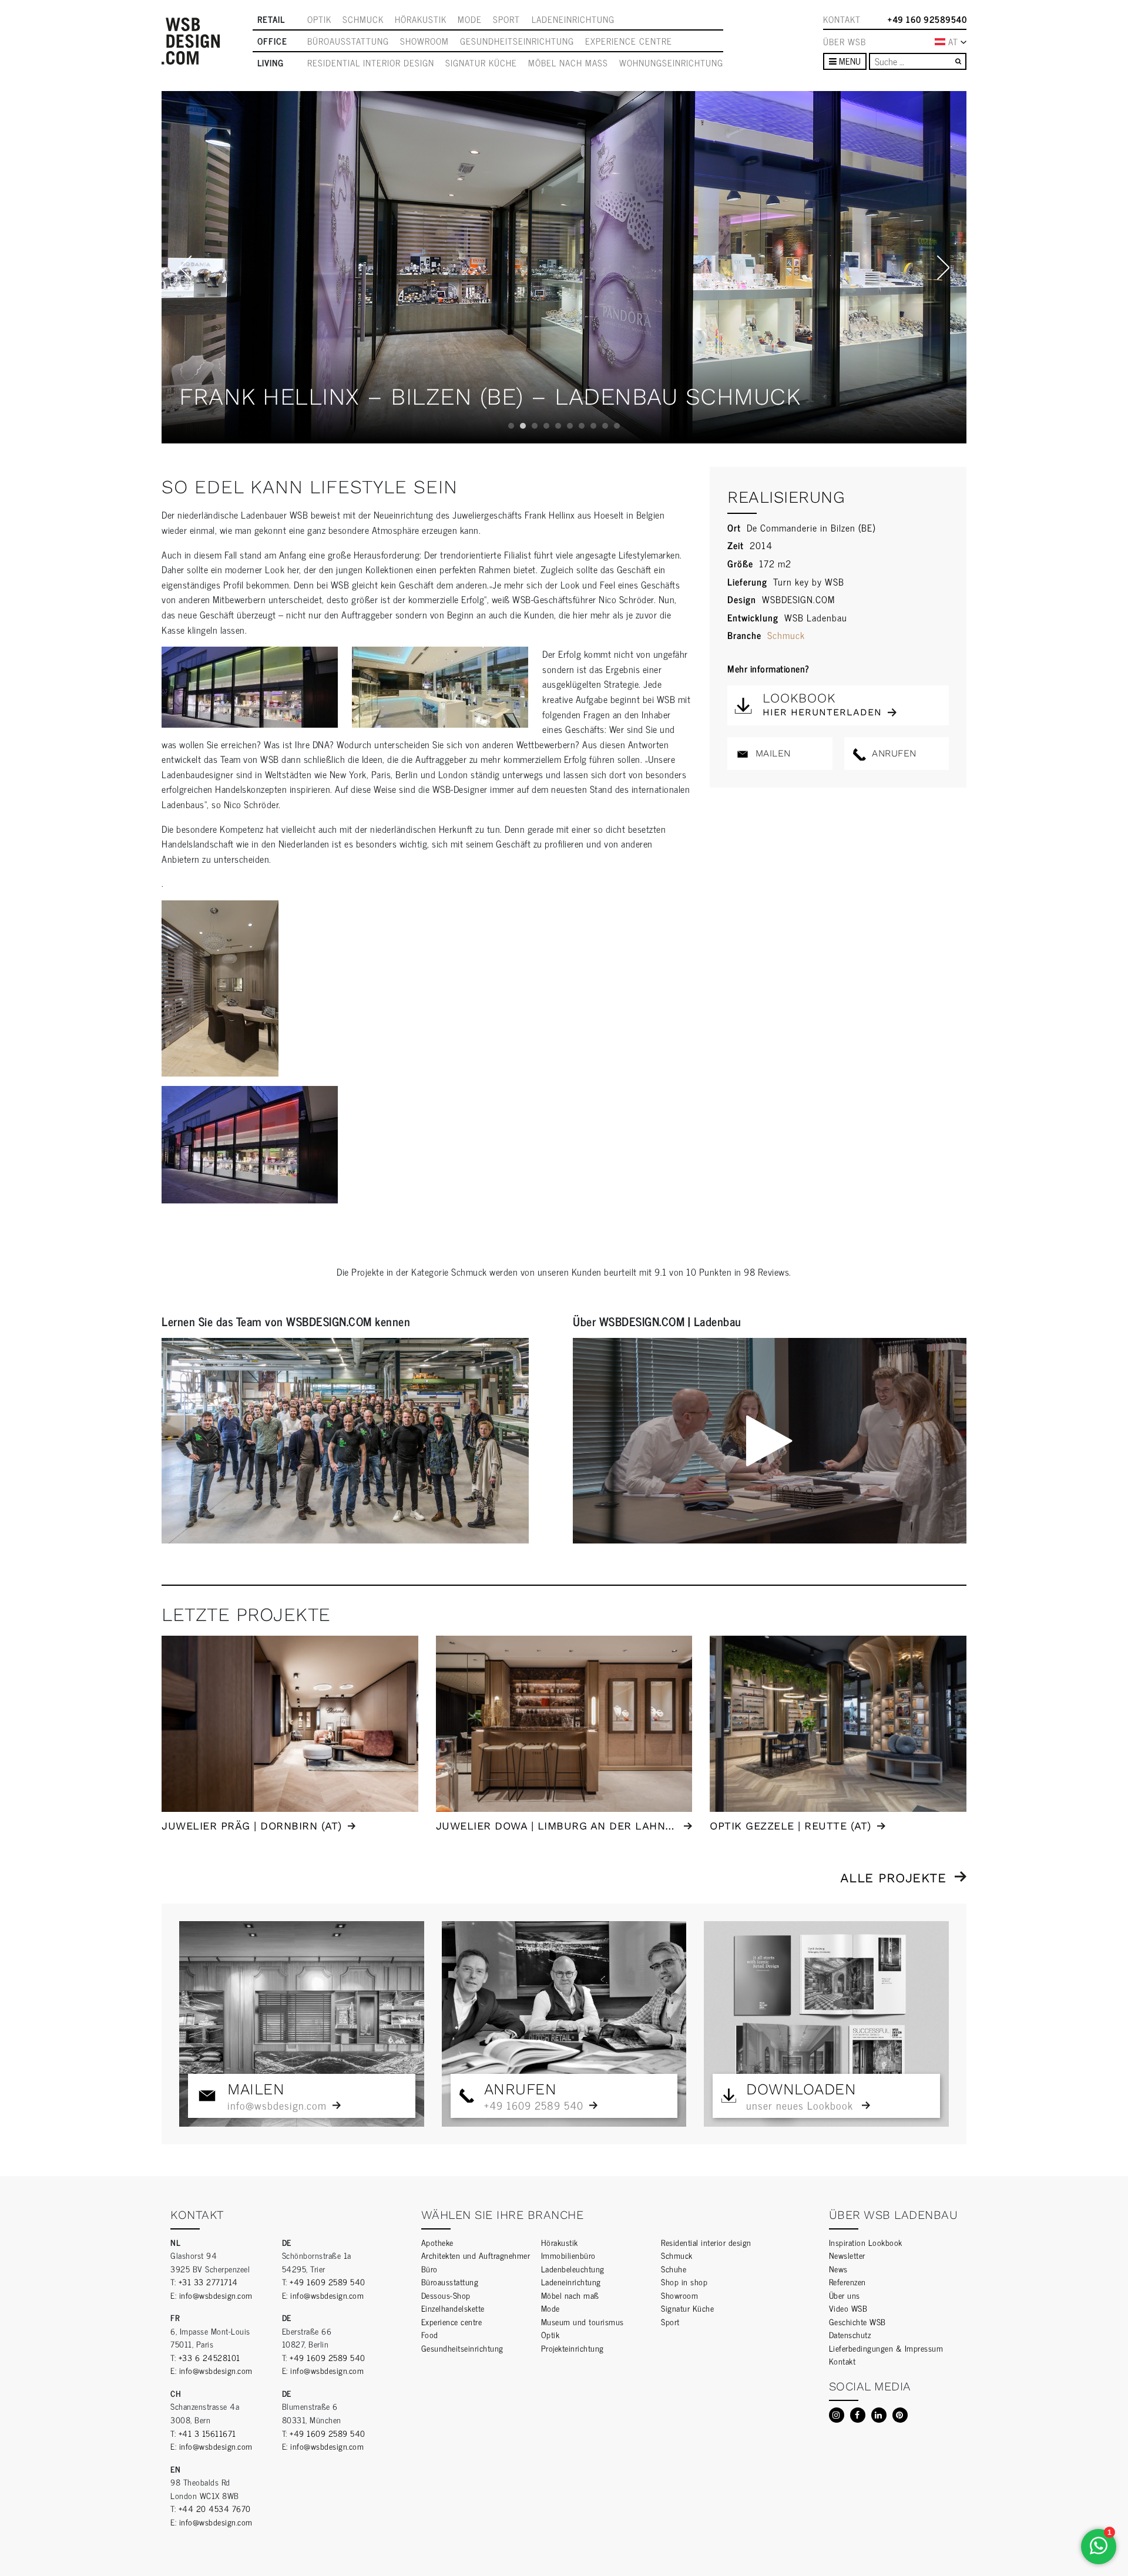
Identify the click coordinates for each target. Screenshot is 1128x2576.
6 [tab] (570, 426)
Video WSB (848, 2308)
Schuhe (674, 2269)
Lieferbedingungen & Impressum (886, 2348)
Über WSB (845, 42)
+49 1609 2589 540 (328, 2281)
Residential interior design (371, 63)
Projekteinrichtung (573, 2348)
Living (271, 63)
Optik (319, 19)
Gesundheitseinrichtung (517, 41)
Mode (470, 19)
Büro (429, 2269)
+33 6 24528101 (209, 2357)
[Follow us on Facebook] (858, 2415)
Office (272, 41)
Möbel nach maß (568, 63)
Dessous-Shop (446, 2295)
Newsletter (847, 2255)
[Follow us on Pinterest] (900, 2415)
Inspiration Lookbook (866, 2242)
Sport (506, 19)
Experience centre (629, 41)
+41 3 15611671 (207, 2433)
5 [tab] (558, 426)
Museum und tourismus (583, 2321)
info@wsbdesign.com (216, 2295)
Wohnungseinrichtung (671, 63)
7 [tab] (582, 426)
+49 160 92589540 (927, 19)
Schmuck (363, 19)
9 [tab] (605, 426)
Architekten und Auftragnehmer (476, 2255)
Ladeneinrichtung (573, 19)
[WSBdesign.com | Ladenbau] (191, 41)
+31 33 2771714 (208, 2281)
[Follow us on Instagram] (837, 2415)
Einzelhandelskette (453, 2308)
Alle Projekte (893, 1878)
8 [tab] (593, 426)
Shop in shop (684, 2281)
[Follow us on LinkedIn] (879, 2415)
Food (430, 2334)
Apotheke (437, 2242)
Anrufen (893, 753)
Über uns (845, 2295)
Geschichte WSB (857, 2321)
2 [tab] (523, 426)
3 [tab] (535, 426)
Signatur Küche (481, 63)
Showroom (424, 41)
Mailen (771, 753)
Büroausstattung (348, 41)
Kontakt (842, 19)
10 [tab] (617, 426)
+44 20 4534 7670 (215, 2508)
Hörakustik (421, 19)
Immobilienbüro (568, 2255)
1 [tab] (511, 426)
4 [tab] (546, 426)
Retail (271, 19)
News (838, 2269)
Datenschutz (850, 2334)
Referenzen (847, 2281)
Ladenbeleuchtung (573, 2269)
